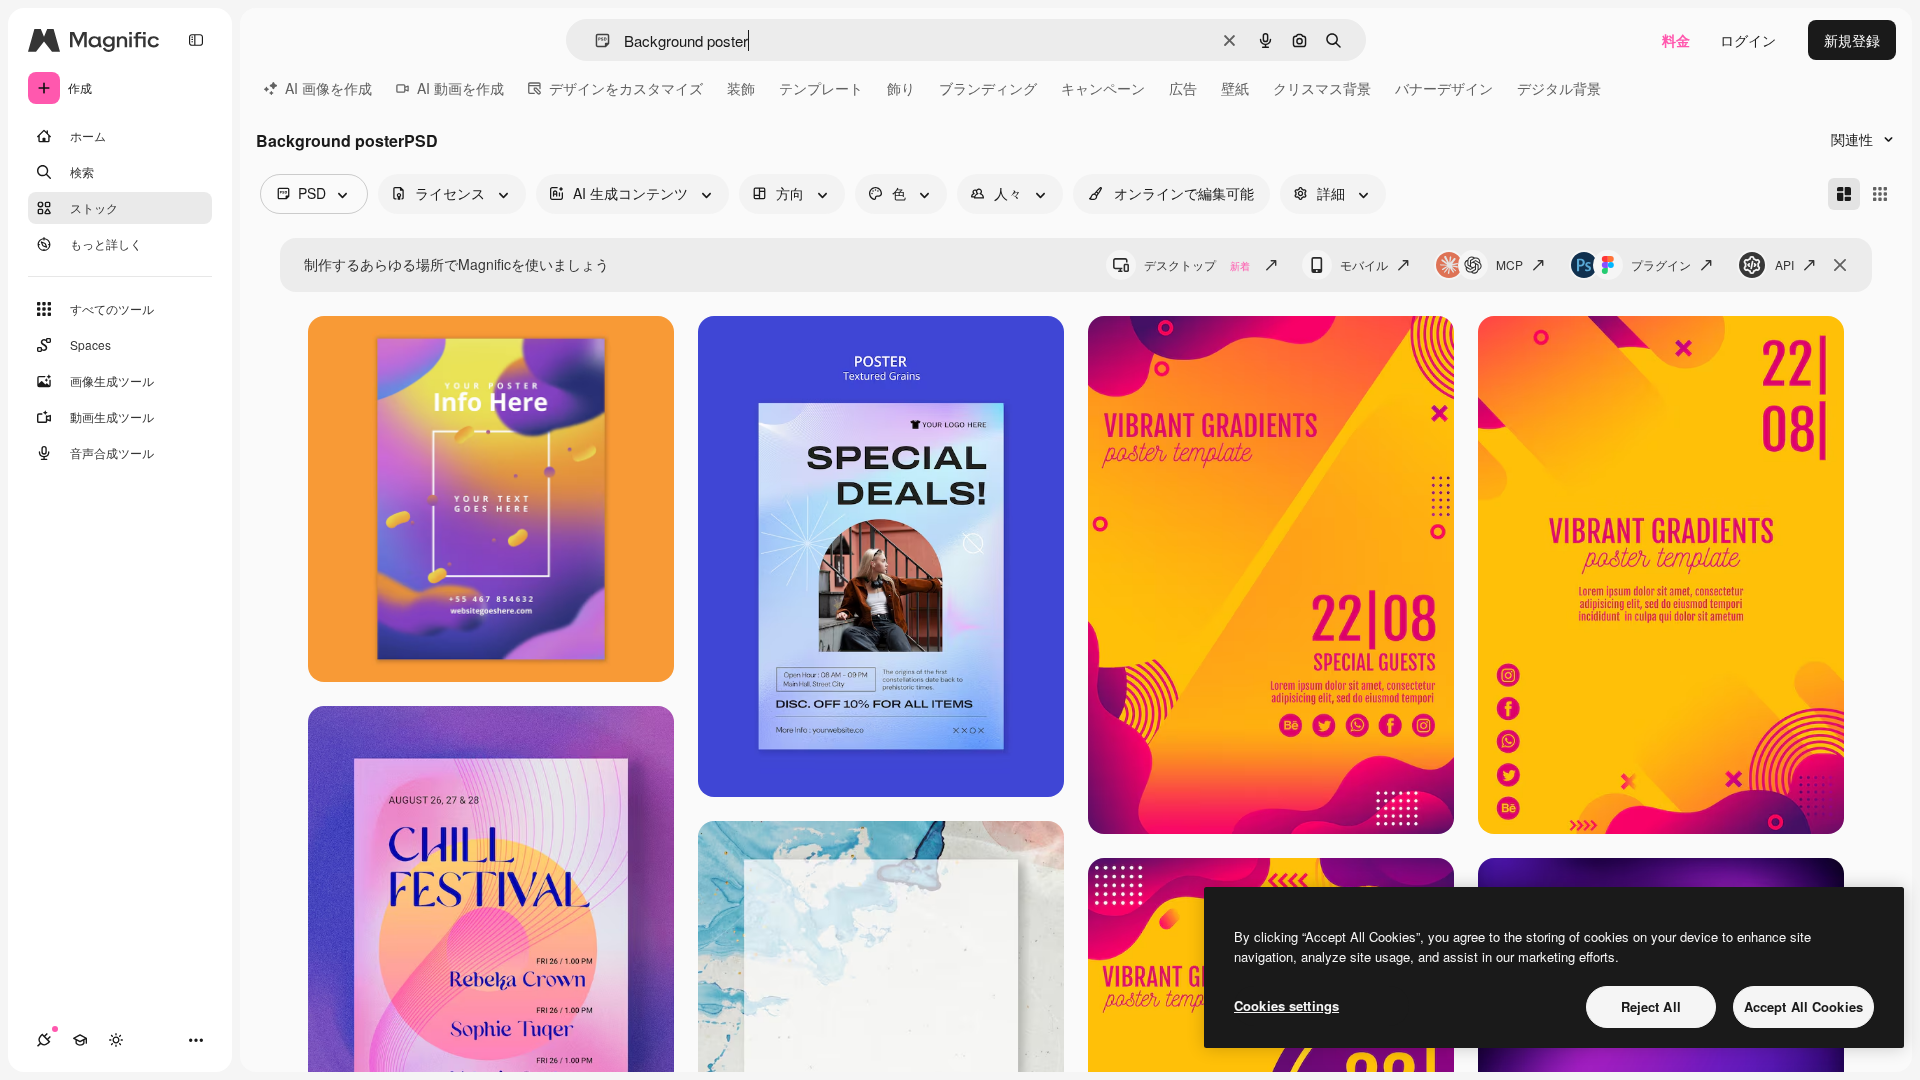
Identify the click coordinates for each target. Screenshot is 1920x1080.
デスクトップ (1197, 264)
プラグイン (1661, 264)
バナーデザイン (1444, 88)
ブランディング (988, 88)
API (1784, 264)
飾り (901, 88)
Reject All (1651, 1006)
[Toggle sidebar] (196, 40)
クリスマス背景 (1322, 88)
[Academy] (80, 1040)
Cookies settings (1286, 1005)
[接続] (44, 1040)
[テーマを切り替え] (116, 1040)
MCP (1509, 264)
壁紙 (1235, 88)
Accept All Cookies (1803, 1006)
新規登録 (1852, 40)
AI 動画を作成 (460, 88)
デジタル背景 (1559, 88)
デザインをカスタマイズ (626, 88)
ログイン (1748, 40)
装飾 (741, 88)
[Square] (1880, 194)
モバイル (1364, 264)
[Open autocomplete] (594, 40)
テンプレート (821, 88)
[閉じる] (1840, 265)
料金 (1676, 40)
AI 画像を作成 (328, 88)
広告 (1183, 88)
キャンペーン (1103, 88)
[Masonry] (1844, 194)
